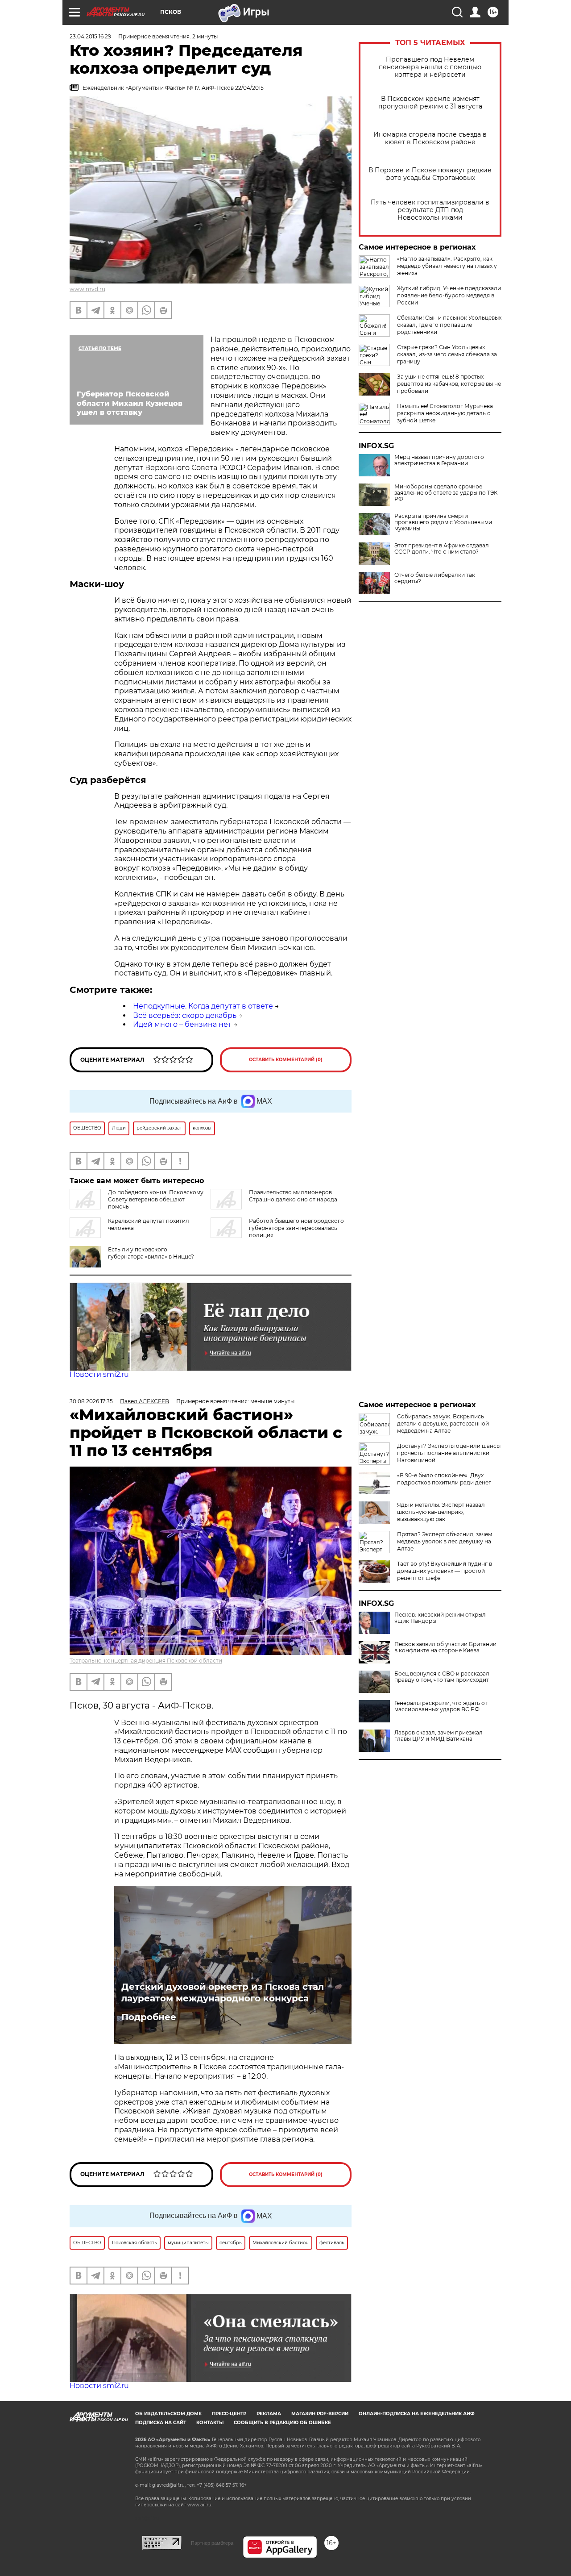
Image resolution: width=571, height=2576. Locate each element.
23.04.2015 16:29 (90, 36)
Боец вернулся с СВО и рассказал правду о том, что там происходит (442, 1677)
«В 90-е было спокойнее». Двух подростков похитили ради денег (444, 1479)
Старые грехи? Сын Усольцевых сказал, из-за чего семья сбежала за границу (447, 354)
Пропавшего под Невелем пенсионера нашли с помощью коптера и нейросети (430, 67)
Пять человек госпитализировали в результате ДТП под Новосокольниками (430, 210)
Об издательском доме (168, 2414)
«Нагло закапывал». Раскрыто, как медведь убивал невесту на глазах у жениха (447, 266)
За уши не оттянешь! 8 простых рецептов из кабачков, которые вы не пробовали (449, 384)
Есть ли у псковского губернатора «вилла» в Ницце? (151, 1253)
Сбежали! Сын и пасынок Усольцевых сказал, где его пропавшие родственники (449, 325)
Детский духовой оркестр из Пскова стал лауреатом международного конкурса (223, 1992)
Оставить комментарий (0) (286, 1060)
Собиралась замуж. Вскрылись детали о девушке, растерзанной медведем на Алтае (443, 1423)
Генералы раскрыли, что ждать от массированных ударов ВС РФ (441, 1706)
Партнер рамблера (212, 2543)
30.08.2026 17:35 (91, 1401)
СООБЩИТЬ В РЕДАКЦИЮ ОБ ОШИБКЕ (282, 2423)
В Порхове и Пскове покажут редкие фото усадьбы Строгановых (430, 174)
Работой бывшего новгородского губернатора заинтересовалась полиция (296, 1228)
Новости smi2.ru (99, 1374)
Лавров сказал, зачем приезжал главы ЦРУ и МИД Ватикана (439, 1736)
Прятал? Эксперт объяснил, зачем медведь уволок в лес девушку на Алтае (445, 1541)
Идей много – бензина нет (182, 1024)
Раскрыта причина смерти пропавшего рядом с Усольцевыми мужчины (443, 522)
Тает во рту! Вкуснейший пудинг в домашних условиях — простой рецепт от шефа (445, 1571)
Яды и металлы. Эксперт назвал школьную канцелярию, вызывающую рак (441, 1512)
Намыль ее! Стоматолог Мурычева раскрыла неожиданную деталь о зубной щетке (445, 413)
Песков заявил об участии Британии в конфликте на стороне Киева (445, 1647)
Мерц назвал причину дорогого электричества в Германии (439, 460)
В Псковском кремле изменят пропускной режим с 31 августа (430, 103)
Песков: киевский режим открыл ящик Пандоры (440, 1618)
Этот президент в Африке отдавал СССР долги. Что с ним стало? (442, 549)
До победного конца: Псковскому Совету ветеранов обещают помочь (156, 1199)
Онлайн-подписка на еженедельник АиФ (417, 2414)
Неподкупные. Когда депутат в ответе (203, 1006)
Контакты (210, 2423)
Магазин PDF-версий (320, 2414)
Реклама (269, 2414)
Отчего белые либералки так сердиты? (435, 578)
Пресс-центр (229, 2414)
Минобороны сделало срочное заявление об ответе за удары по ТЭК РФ (446, 493)
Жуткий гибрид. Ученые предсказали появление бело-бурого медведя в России (449, 295)
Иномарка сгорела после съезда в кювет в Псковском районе (430, 138)
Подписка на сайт (161, 2423)
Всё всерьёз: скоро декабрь (185, 1015)
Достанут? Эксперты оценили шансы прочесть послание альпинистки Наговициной (449, 1453)
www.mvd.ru (87, 289)
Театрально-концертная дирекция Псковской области (146, 1661)
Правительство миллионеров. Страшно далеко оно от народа (293, 1196)
